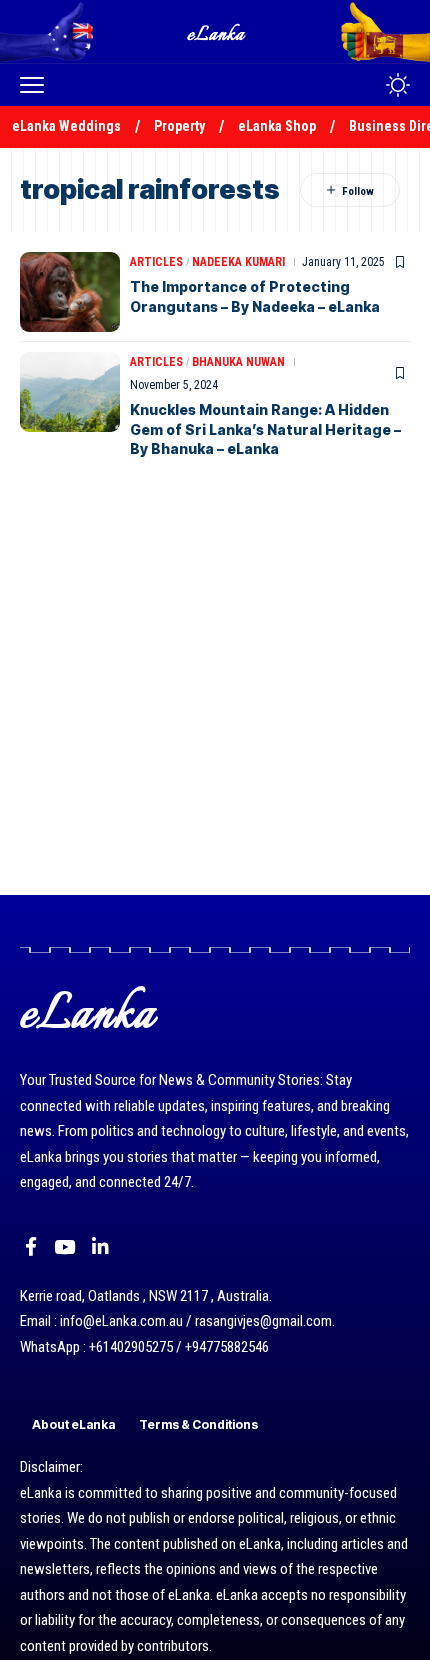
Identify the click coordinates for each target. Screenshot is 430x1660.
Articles (156, 262)
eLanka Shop (277, 126)
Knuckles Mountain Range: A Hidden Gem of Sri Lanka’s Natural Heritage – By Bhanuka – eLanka (265, 429)
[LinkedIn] (100, 1247)
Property (179, 126)
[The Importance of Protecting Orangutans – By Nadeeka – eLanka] (70, 292)
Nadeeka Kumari (238, 262)
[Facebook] (31, 1247)
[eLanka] (217, 31)
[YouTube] (64, 1247)
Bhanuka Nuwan (238, 362)
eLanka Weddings (66, 126)
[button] (37, 85)
